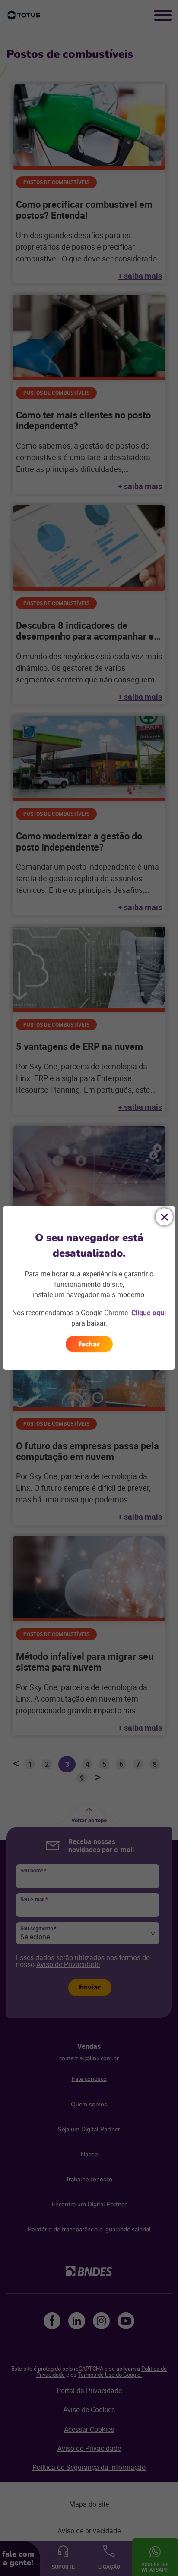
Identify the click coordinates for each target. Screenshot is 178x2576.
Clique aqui (149, 1313)
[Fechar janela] (164, 1217)
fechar (89, 1344)
